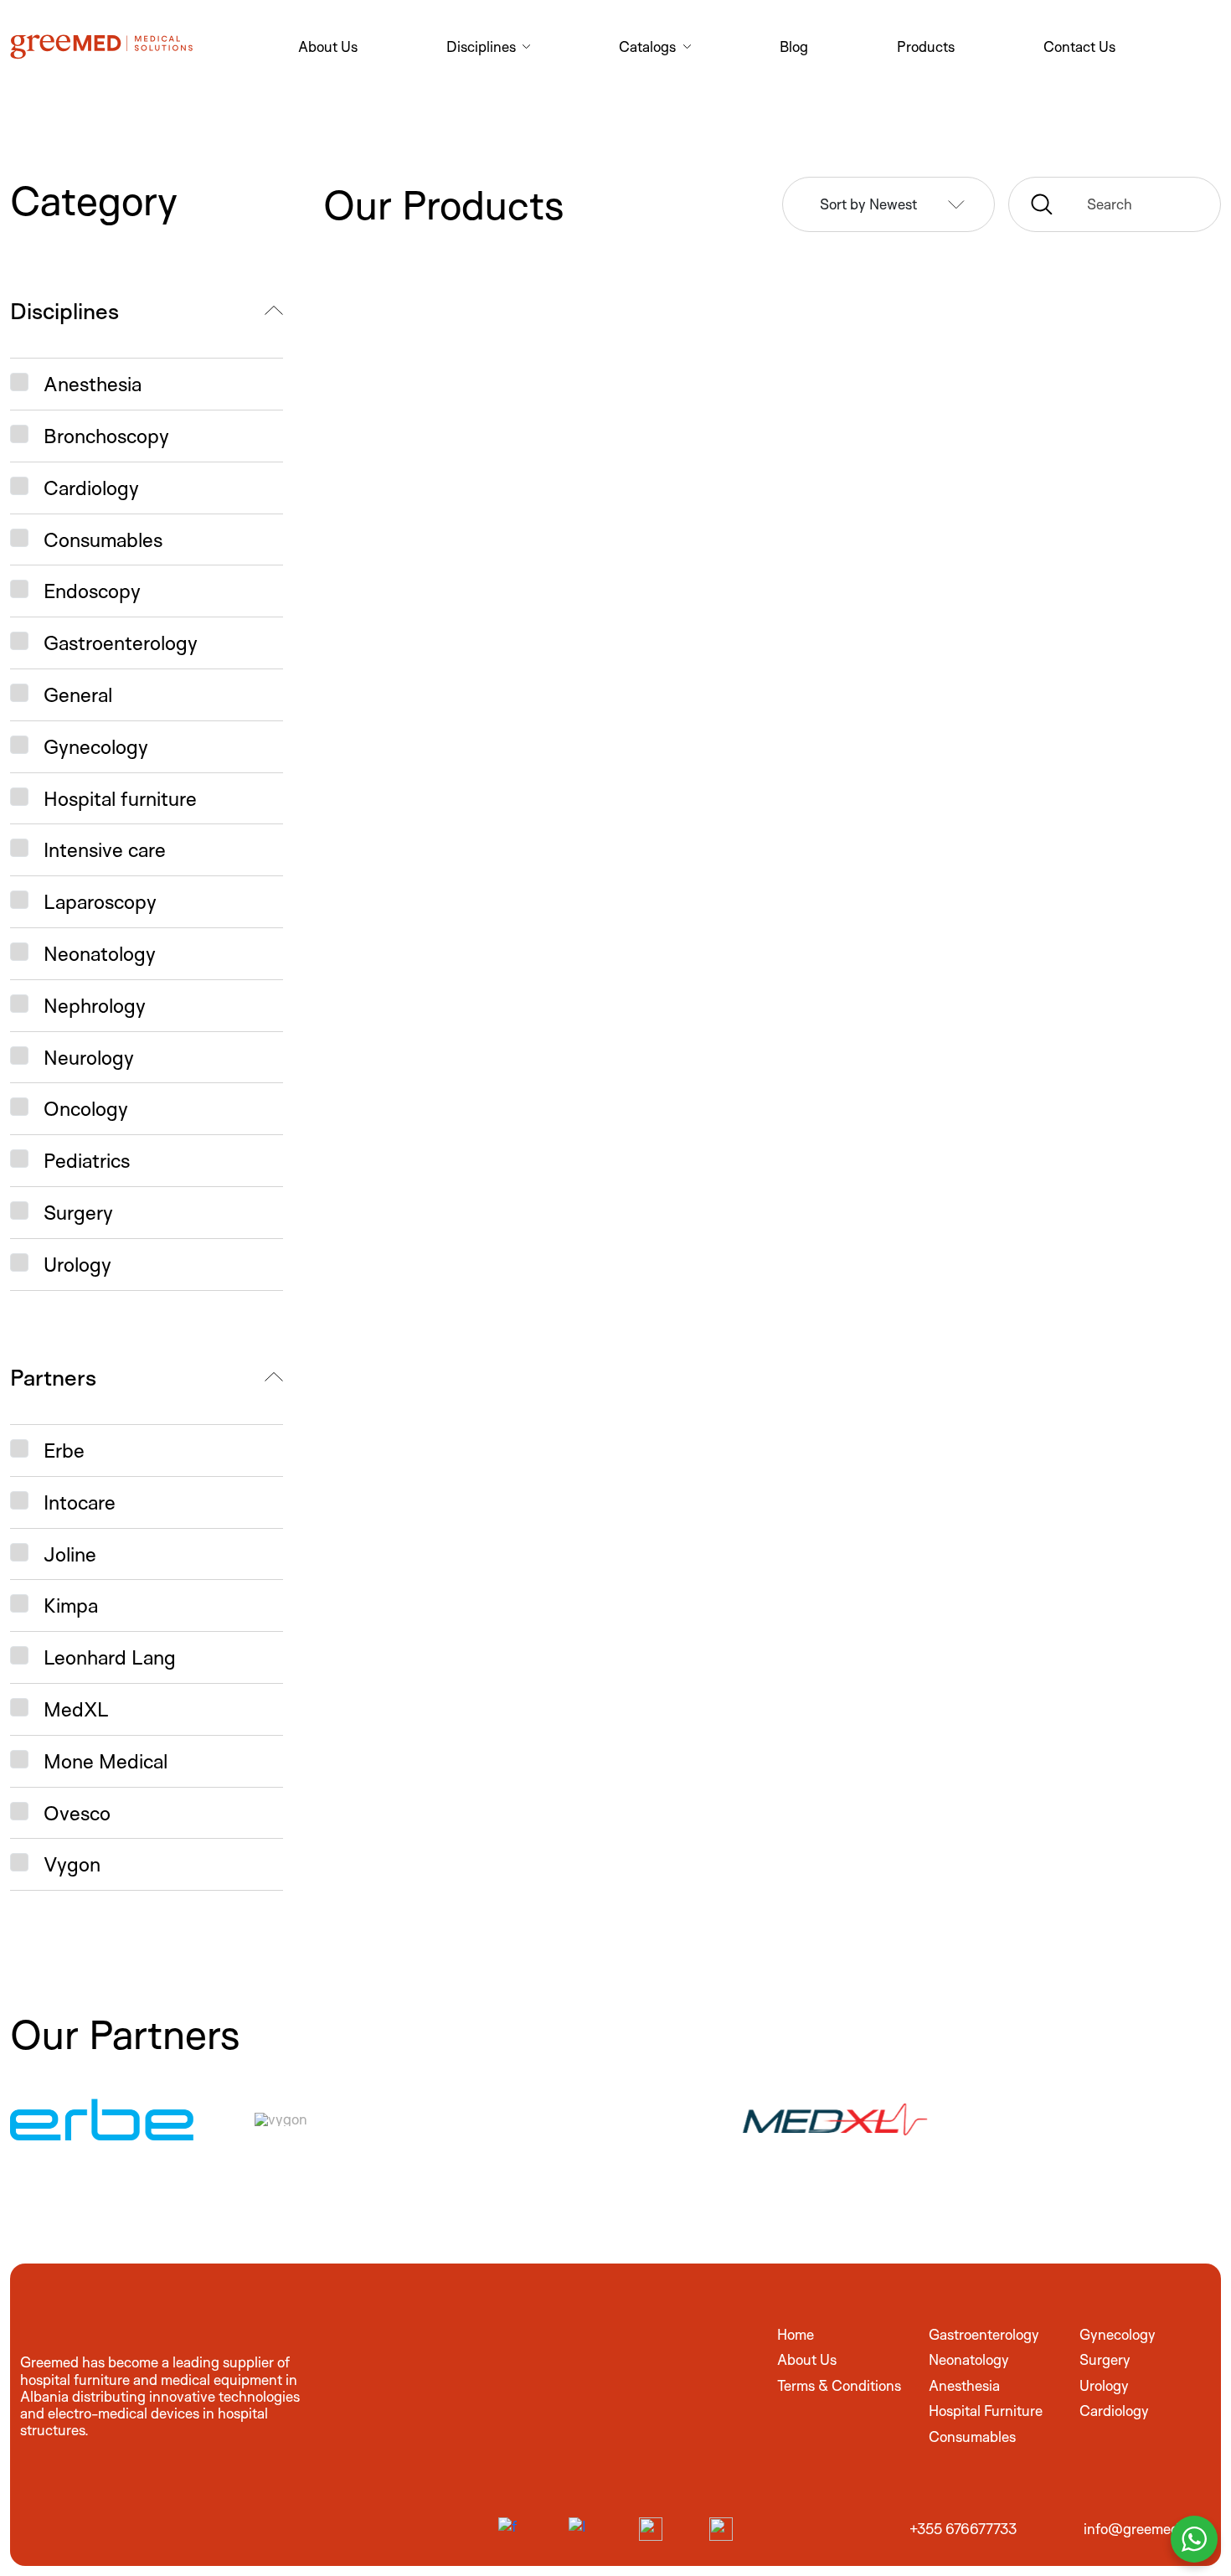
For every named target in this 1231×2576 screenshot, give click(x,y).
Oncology (86, 1108)
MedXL (76, 1709)
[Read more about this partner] (127, 2119)
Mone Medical (106, 1761)
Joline (70, 1554)
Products (926, 46)
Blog (794, 46)
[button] (1115, 204)
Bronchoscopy (106, 436)
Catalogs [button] (649, 46)
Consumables (103, 539)
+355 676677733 (963, 2529)
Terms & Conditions (839, 2385)
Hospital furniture (120, 798)
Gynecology (96, 746)
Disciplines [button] (483, 46)
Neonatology (100, 953)
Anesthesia (93, 384)
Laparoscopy (100, 901)
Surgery (78, 1212)
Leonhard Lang (110, 1657)
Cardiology (91, 488)
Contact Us (1079, 46)
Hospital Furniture (986, 2411)
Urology (77, 1264)
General (78, 694)
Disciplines (64, 311)
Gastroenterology (121, 643)
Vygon (72, 1864)
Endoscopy (92, 591)
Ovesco (77, 1813)
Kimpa (71, 1605)
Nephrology (95, 1005)
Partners (53, 1377)
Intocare (80, 1502)
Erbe (64, 1450)
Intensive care (105, 849)
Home (796, 2334)
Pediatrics (87, 1160)
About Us (328, 46)
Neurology (89, 1057)
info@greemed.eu (1141, 2529)
